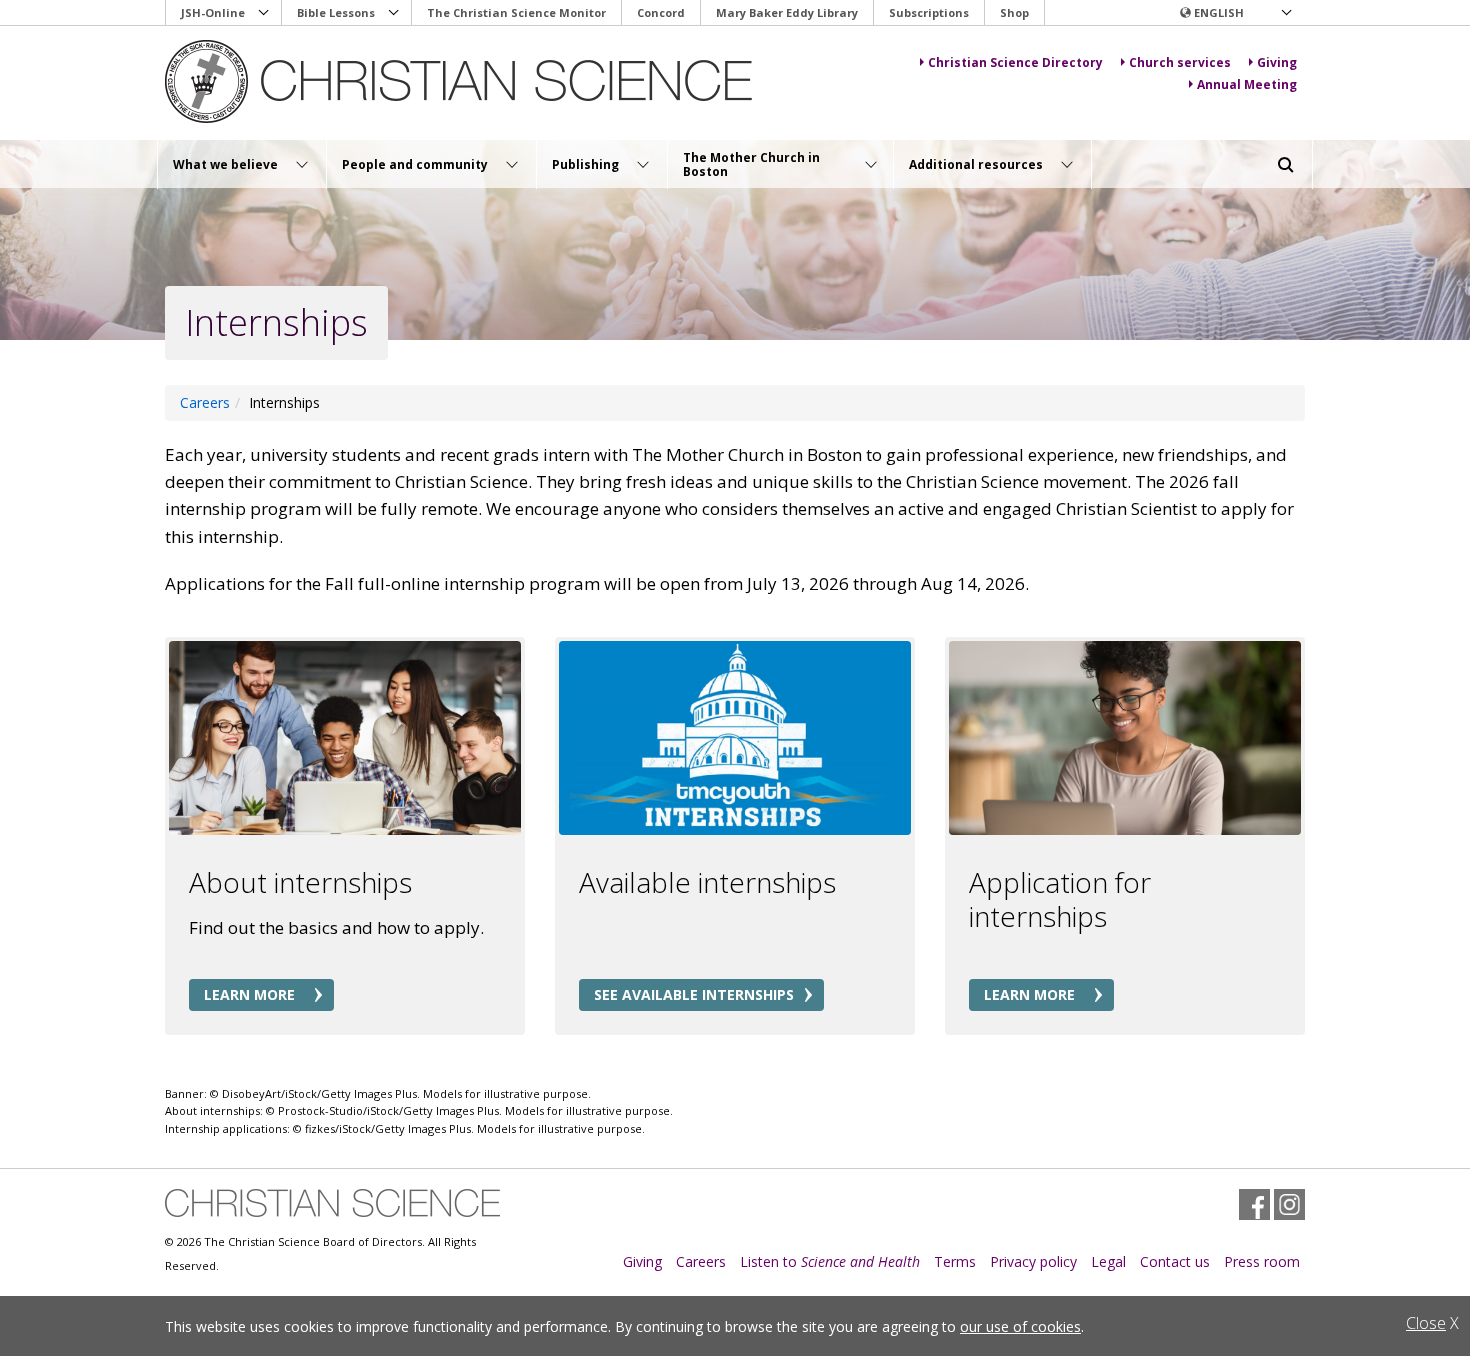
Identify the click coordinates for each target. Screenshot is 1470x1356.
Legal (1108, 1261)
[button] (1235, 13)
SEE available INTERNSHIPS (694, 994)
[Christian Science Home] (461, 81)
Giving (642, 1261)
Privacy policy (1033, 1261)
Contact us (1175, 1261)
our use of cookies (1020, 1326)
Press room (1262, 1261)
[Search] (1286, 165)
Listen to (830, 1261)
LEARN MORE (1029, 994)
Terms (955, 1261)
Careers (701, 1261)
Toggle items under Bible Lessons (394, 13)
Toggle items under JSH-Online (264, 13)
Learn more (249, 994)
